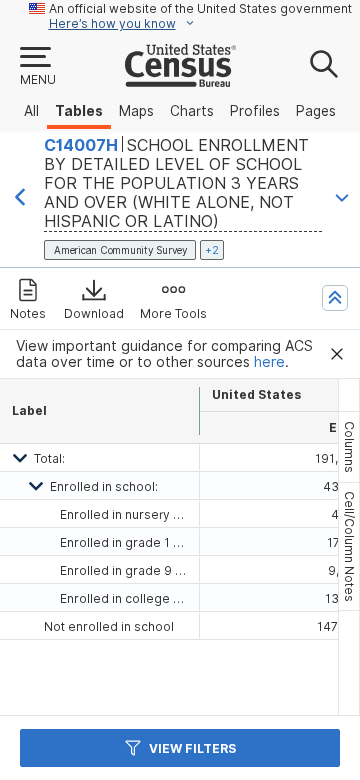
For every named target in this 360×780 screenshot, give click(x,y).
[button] (37, 67)
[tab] (349, 447)
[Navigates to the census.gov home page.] (180, 79)
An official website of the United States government (200, 8)
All (31, 111)
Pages (316, 111)
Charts (192, 111)
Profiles (255, 111)
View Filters (192, 748)
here (269, 362)
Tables (79, 111)
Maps (136, 111)
